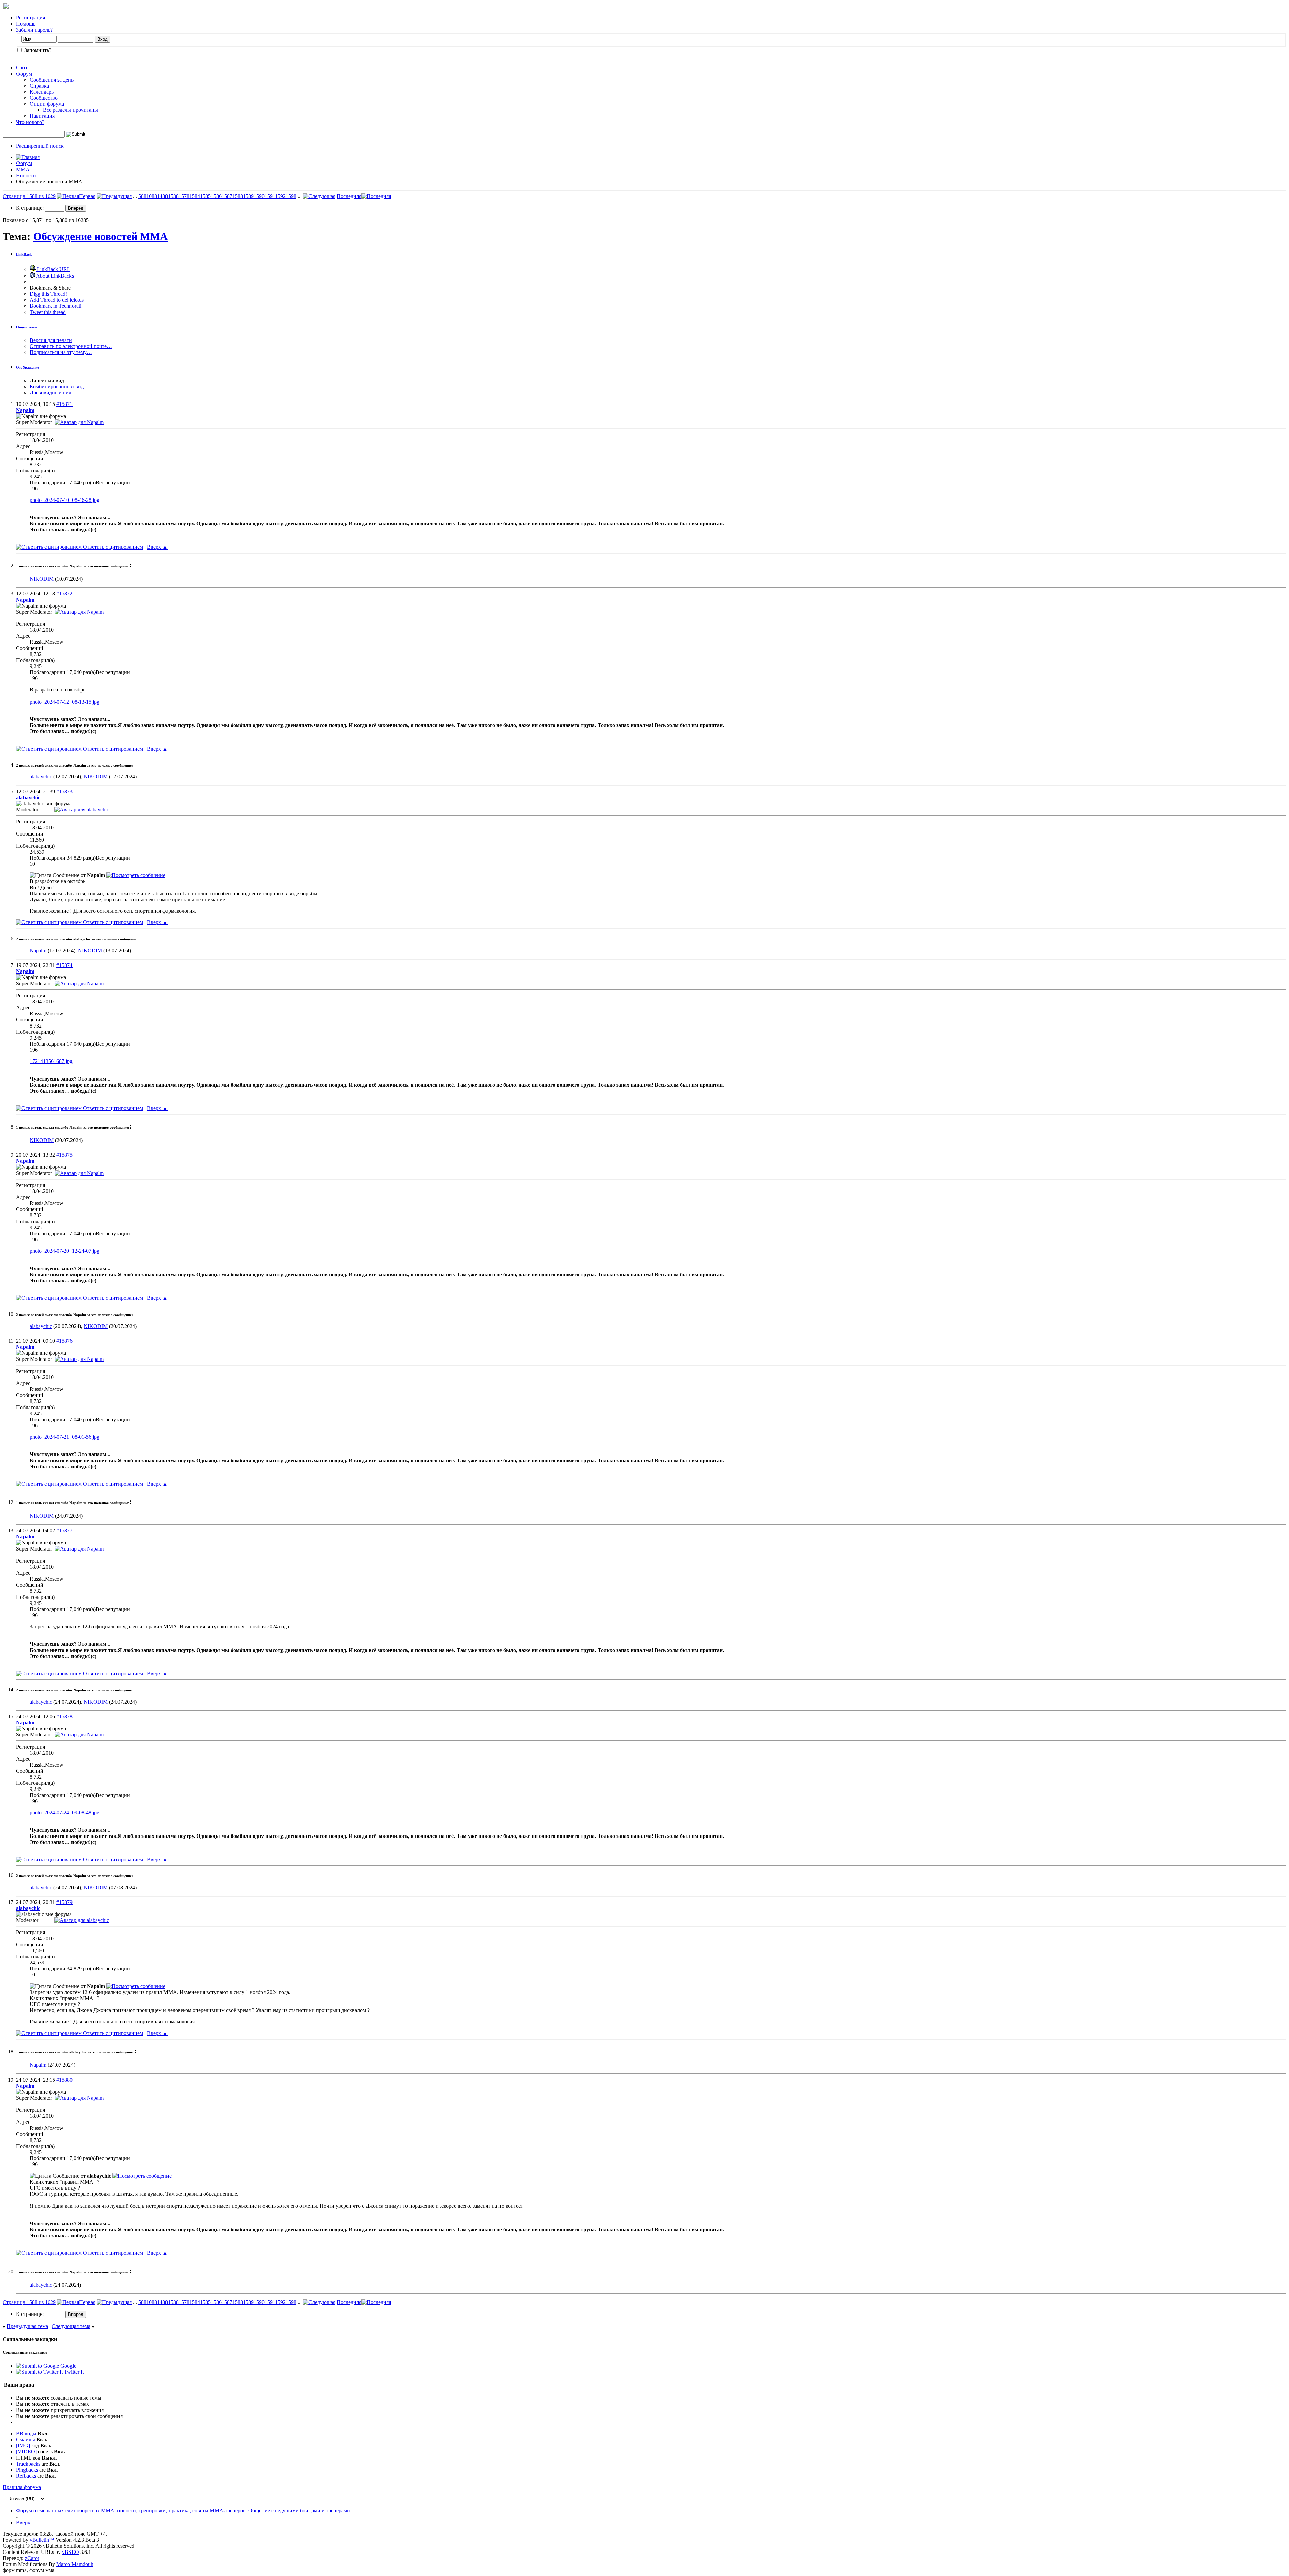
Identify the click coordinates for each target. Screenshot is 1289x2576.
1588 (238, 196)
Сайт (22, 68)
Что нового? (30, 122)
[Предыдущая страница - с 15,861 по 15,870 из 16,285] (114, 196)
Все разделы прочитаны (70, 110)
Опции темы (27, 327)
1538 (173, 196)
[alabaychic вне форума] (82, 809)
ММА (23, 169)
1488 (162, 196)
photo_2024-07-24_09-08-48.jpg (64, 1812)
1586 (216, 196)
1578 (184, 196)
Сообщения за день (52, 80)
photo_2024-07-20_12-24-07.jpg (64, 1251)
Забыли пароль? (34, 30)
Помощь (26, 24)
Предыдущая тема (27, 2326)
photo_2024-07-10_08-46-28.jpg (64, 500)
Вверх (157, 547)
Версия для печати (51, 340)
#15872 (64, 594)
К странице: (31, 208)
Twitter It (74, 2372)
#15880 (64, 2080)
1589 (248, 196)
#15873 (64, 791)
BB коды (26, 2434)
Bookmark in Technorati (55, 306)
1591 (270, 196)
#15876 (64, 1341)
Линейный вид (47, 380)
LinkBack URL (53, 269)
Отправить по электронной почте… (71, 346)
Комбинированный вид (57, 387)
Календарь (42, 92)
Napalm (38, 950)
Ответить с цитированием (112, 547)
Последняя (349, 196)
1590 (259, 196)
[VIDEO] (26, 2452)
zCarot (32, 2558)
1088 (152, 196)
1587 (227, 196)
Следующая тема (71, 2326)
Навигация (42, 116)
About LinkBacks (54, 276)
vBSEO (70, 2552)
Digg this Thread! (48, 294)
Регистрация (31, 18)
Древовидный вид (51, 393)
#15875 (64, 1155)
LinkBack (24, 254)
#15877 (64, 1531)
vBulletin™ (42, 2540)
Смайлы (26, 2440)
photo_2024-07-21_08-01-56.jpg (64, 1437)
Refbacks (26, 2476)
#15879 (64, 1902)
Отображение (28, 367)
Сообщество (44, 98)
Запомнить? (37, 50)
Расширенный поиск (40, 146)
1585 (205, 196)
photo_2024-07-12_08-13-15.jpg (64, 702)
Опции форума (47, 104)
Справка (39, 86)
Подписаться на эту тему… (61, 352)
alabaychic (41, 777)
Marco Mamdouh (75, 2564)
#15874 (64, 965)
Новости (26, 175)
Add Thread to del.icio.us (57, 300)
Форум (24, 74)
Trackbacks (28, 2464)
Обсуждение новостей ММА (101, 236)
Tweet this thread (48, 312)
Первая (87, 196)
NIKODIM (42, 579)
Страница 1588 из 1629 (29, 196)
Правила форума (22, 2487)
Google (68, 2366)
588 (142, 196)
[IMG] (23, 2446)
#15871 (64, 404)
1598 (291, 196)
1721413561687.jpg (51, 1061)
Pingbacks (27, 2470)
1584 (195, 196)
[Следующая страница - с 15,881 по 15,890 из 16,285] (319, 196)
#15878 (64, 1716)
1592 (280, 196)
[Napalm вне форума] (79, 422)
